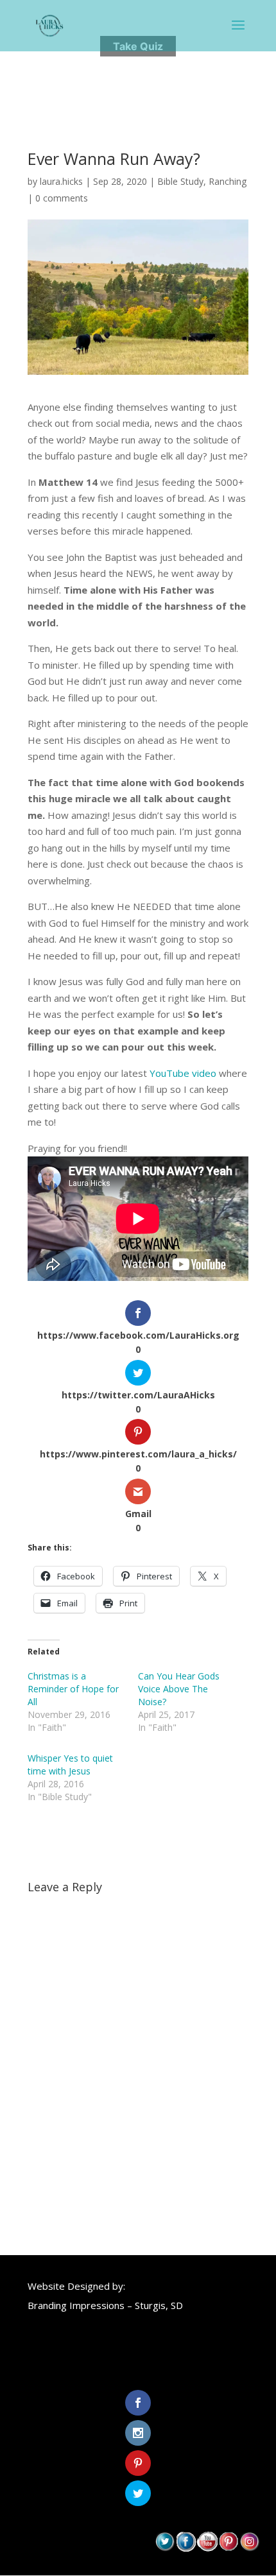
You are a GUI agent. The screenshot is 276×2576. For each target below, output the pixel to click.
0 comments (62, 198)
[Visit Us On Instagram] (249, 2548)
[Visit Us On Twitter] (165, 2548)
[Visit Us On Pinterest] (228, 2548)
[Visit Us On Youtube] (207, 2548)
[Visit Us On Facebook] (186, 2548)
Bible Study (180, 181)
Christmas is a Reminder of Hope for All (73, 1689)
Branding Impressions (76, 2305)
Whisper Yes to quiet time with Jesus (70, 1765)
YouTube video (183, 1073)
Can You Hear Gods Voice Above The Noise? (179, 1689)
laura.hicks (61, 181)
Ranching (228, 181)
